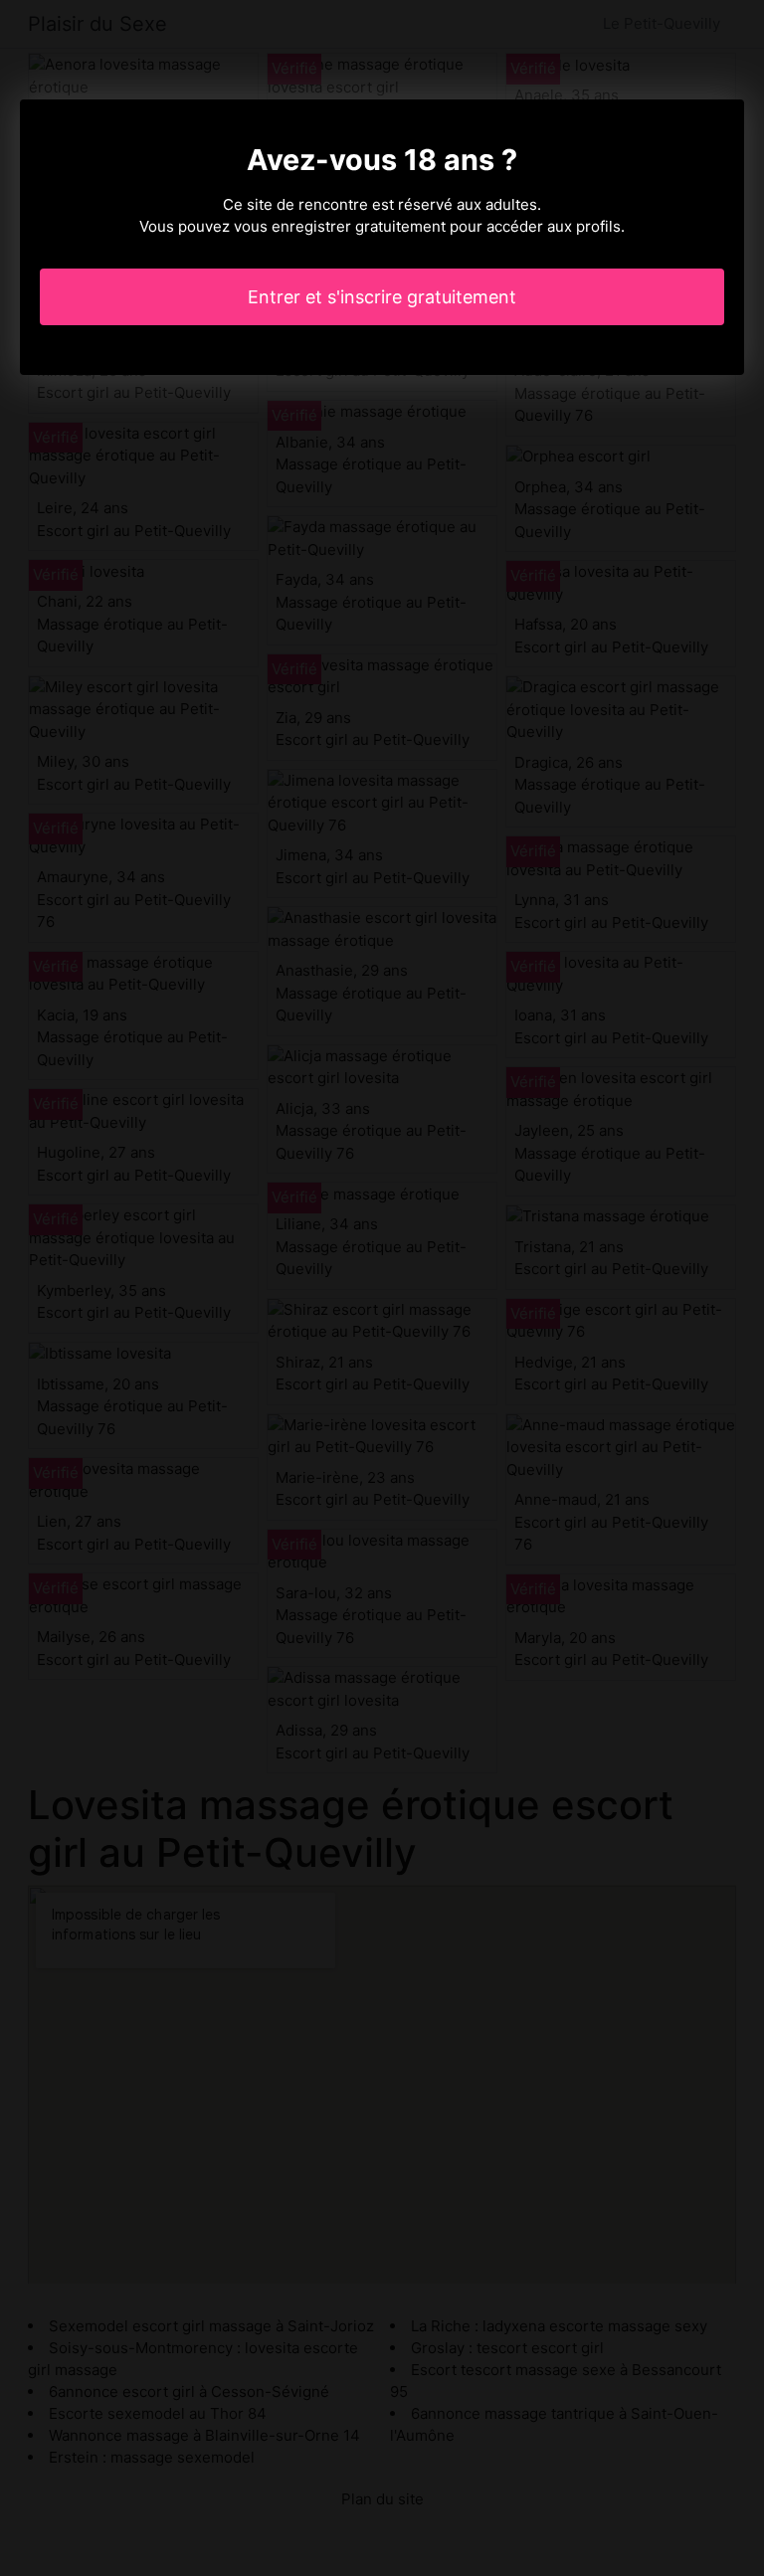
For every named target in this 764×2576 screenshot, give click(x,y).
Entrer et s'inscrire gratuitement (382, 297)
